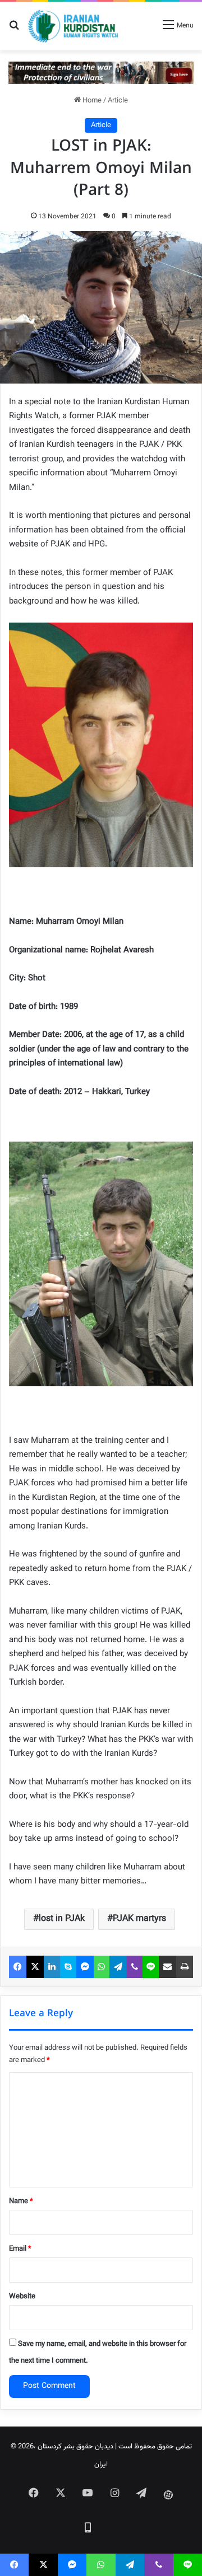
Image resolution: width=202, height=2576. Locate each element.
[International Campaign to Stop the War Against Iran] (101, 73)
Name (21, 2201)
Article (118, 101)
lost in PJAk (62, 1919)
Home (91, 101)
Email (20, 2249)
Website (22, 2297)
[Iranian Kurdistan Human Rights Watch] (73, 26)
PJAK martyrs (139, 1919)
